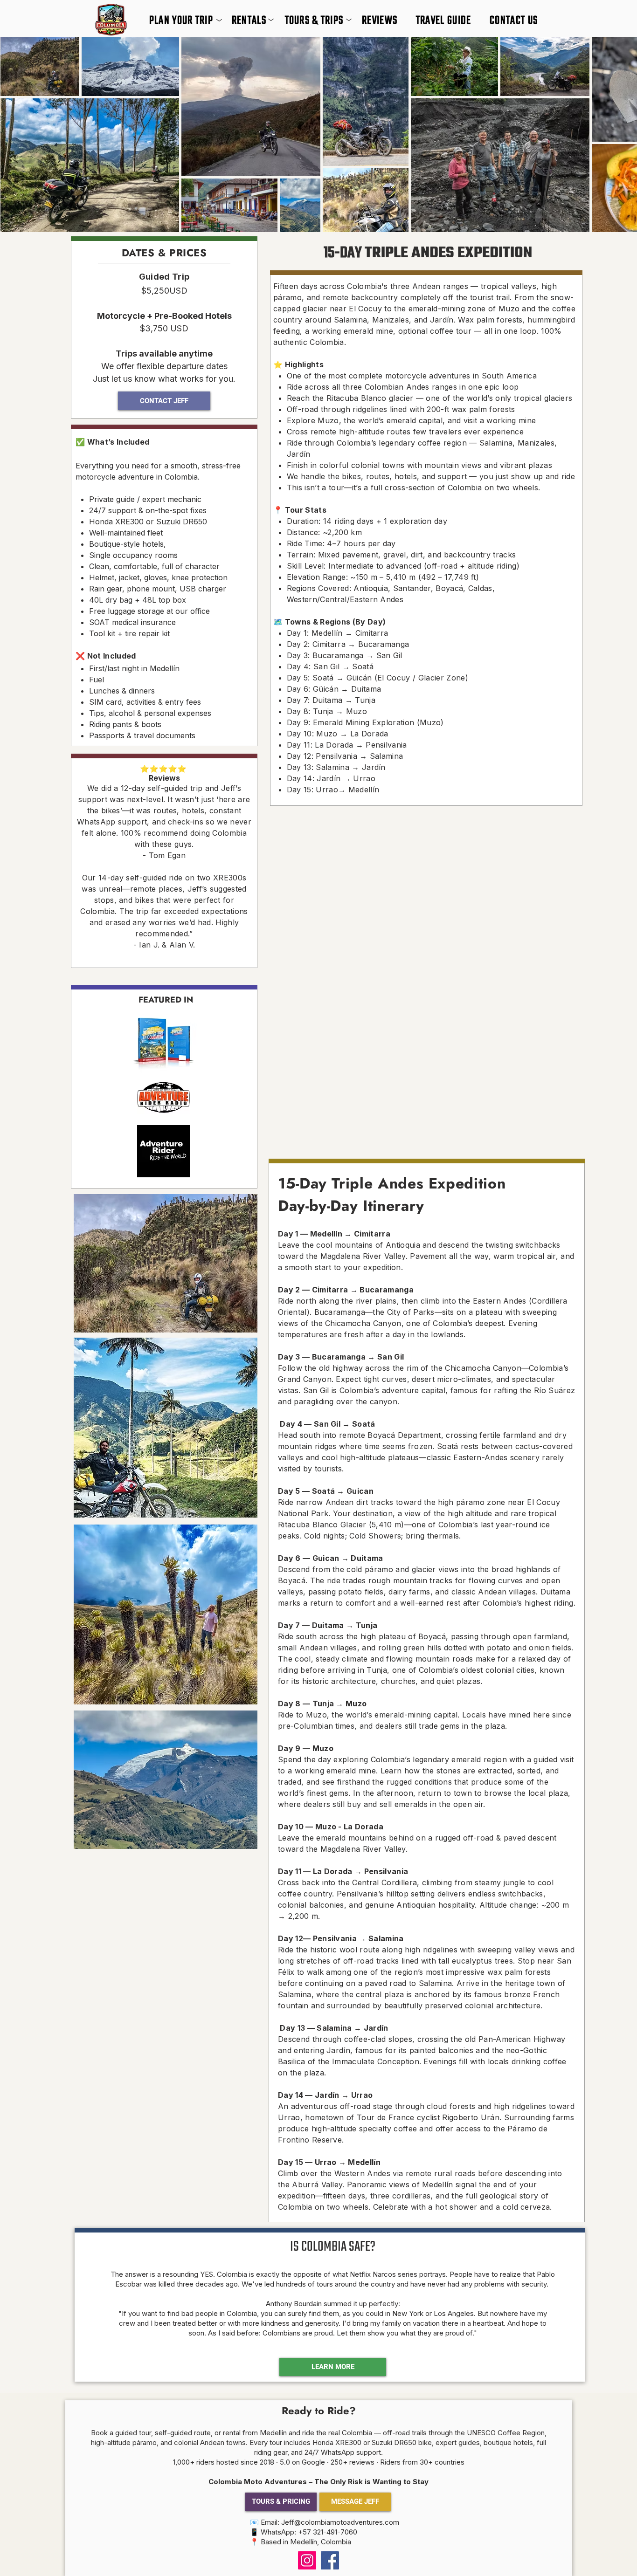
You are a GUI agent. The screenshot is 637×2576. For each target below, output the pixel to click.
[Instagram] (307, 2560)
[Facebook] (330, 2560)
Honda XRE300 (116, 522)
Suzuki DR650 (182, 522)
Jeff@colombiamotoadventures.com (340, 2522)
